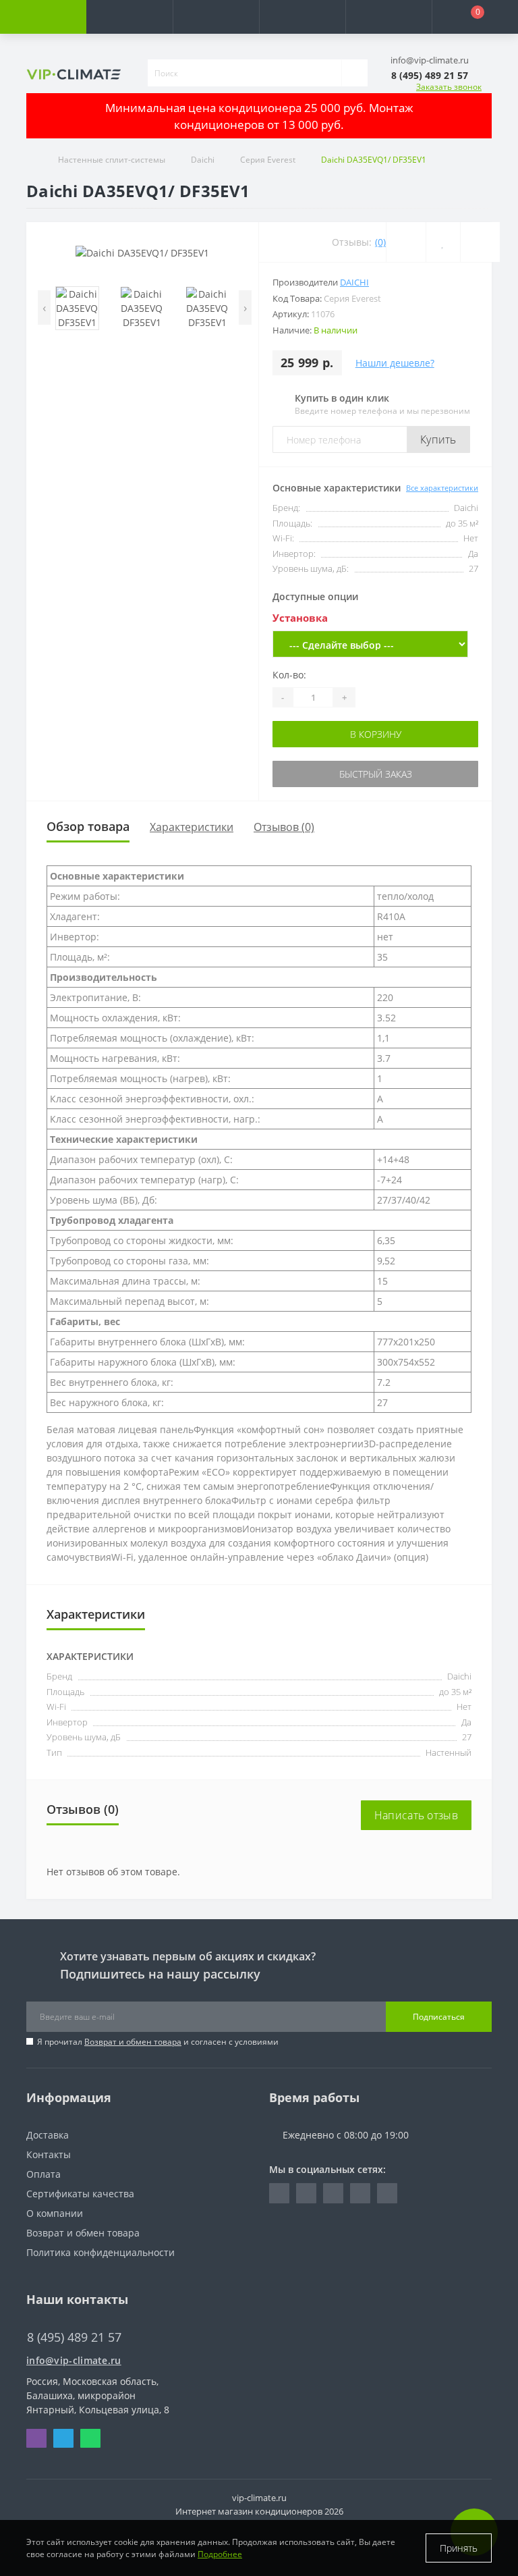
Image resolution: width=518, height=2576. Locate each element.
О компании (55, 2213)
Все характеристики (442, 488)
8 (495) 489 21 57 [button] (74, 2337)
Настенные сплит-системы (112, 160)
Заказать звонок (449, 87)
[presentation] (44, 307)
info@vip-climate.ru (74, 2360)
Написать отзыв (416, 1815)
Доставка (48, 2135)
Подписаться (439, 2017)
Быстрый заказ (376, 774)
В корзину (376, 734)
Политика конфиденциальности (100, 2252)
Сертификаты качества (80, 2194)
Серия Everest (268, 160)
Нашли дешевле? (395, 363)
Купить (438, 439)
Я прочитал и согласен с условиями (158, 2042)
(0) (380, 242)
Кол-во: (289, 675)
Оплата (44, 2174)
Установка (300, 618)
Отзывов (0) (284, 827)
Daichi (203, 160)
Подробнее (220, 2554)
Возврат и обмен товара (133, 2042)
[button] (216, 17)
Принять (459, 2548)
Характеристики (192, 827)
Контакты (49, 2154)
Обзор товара (88, 826)
